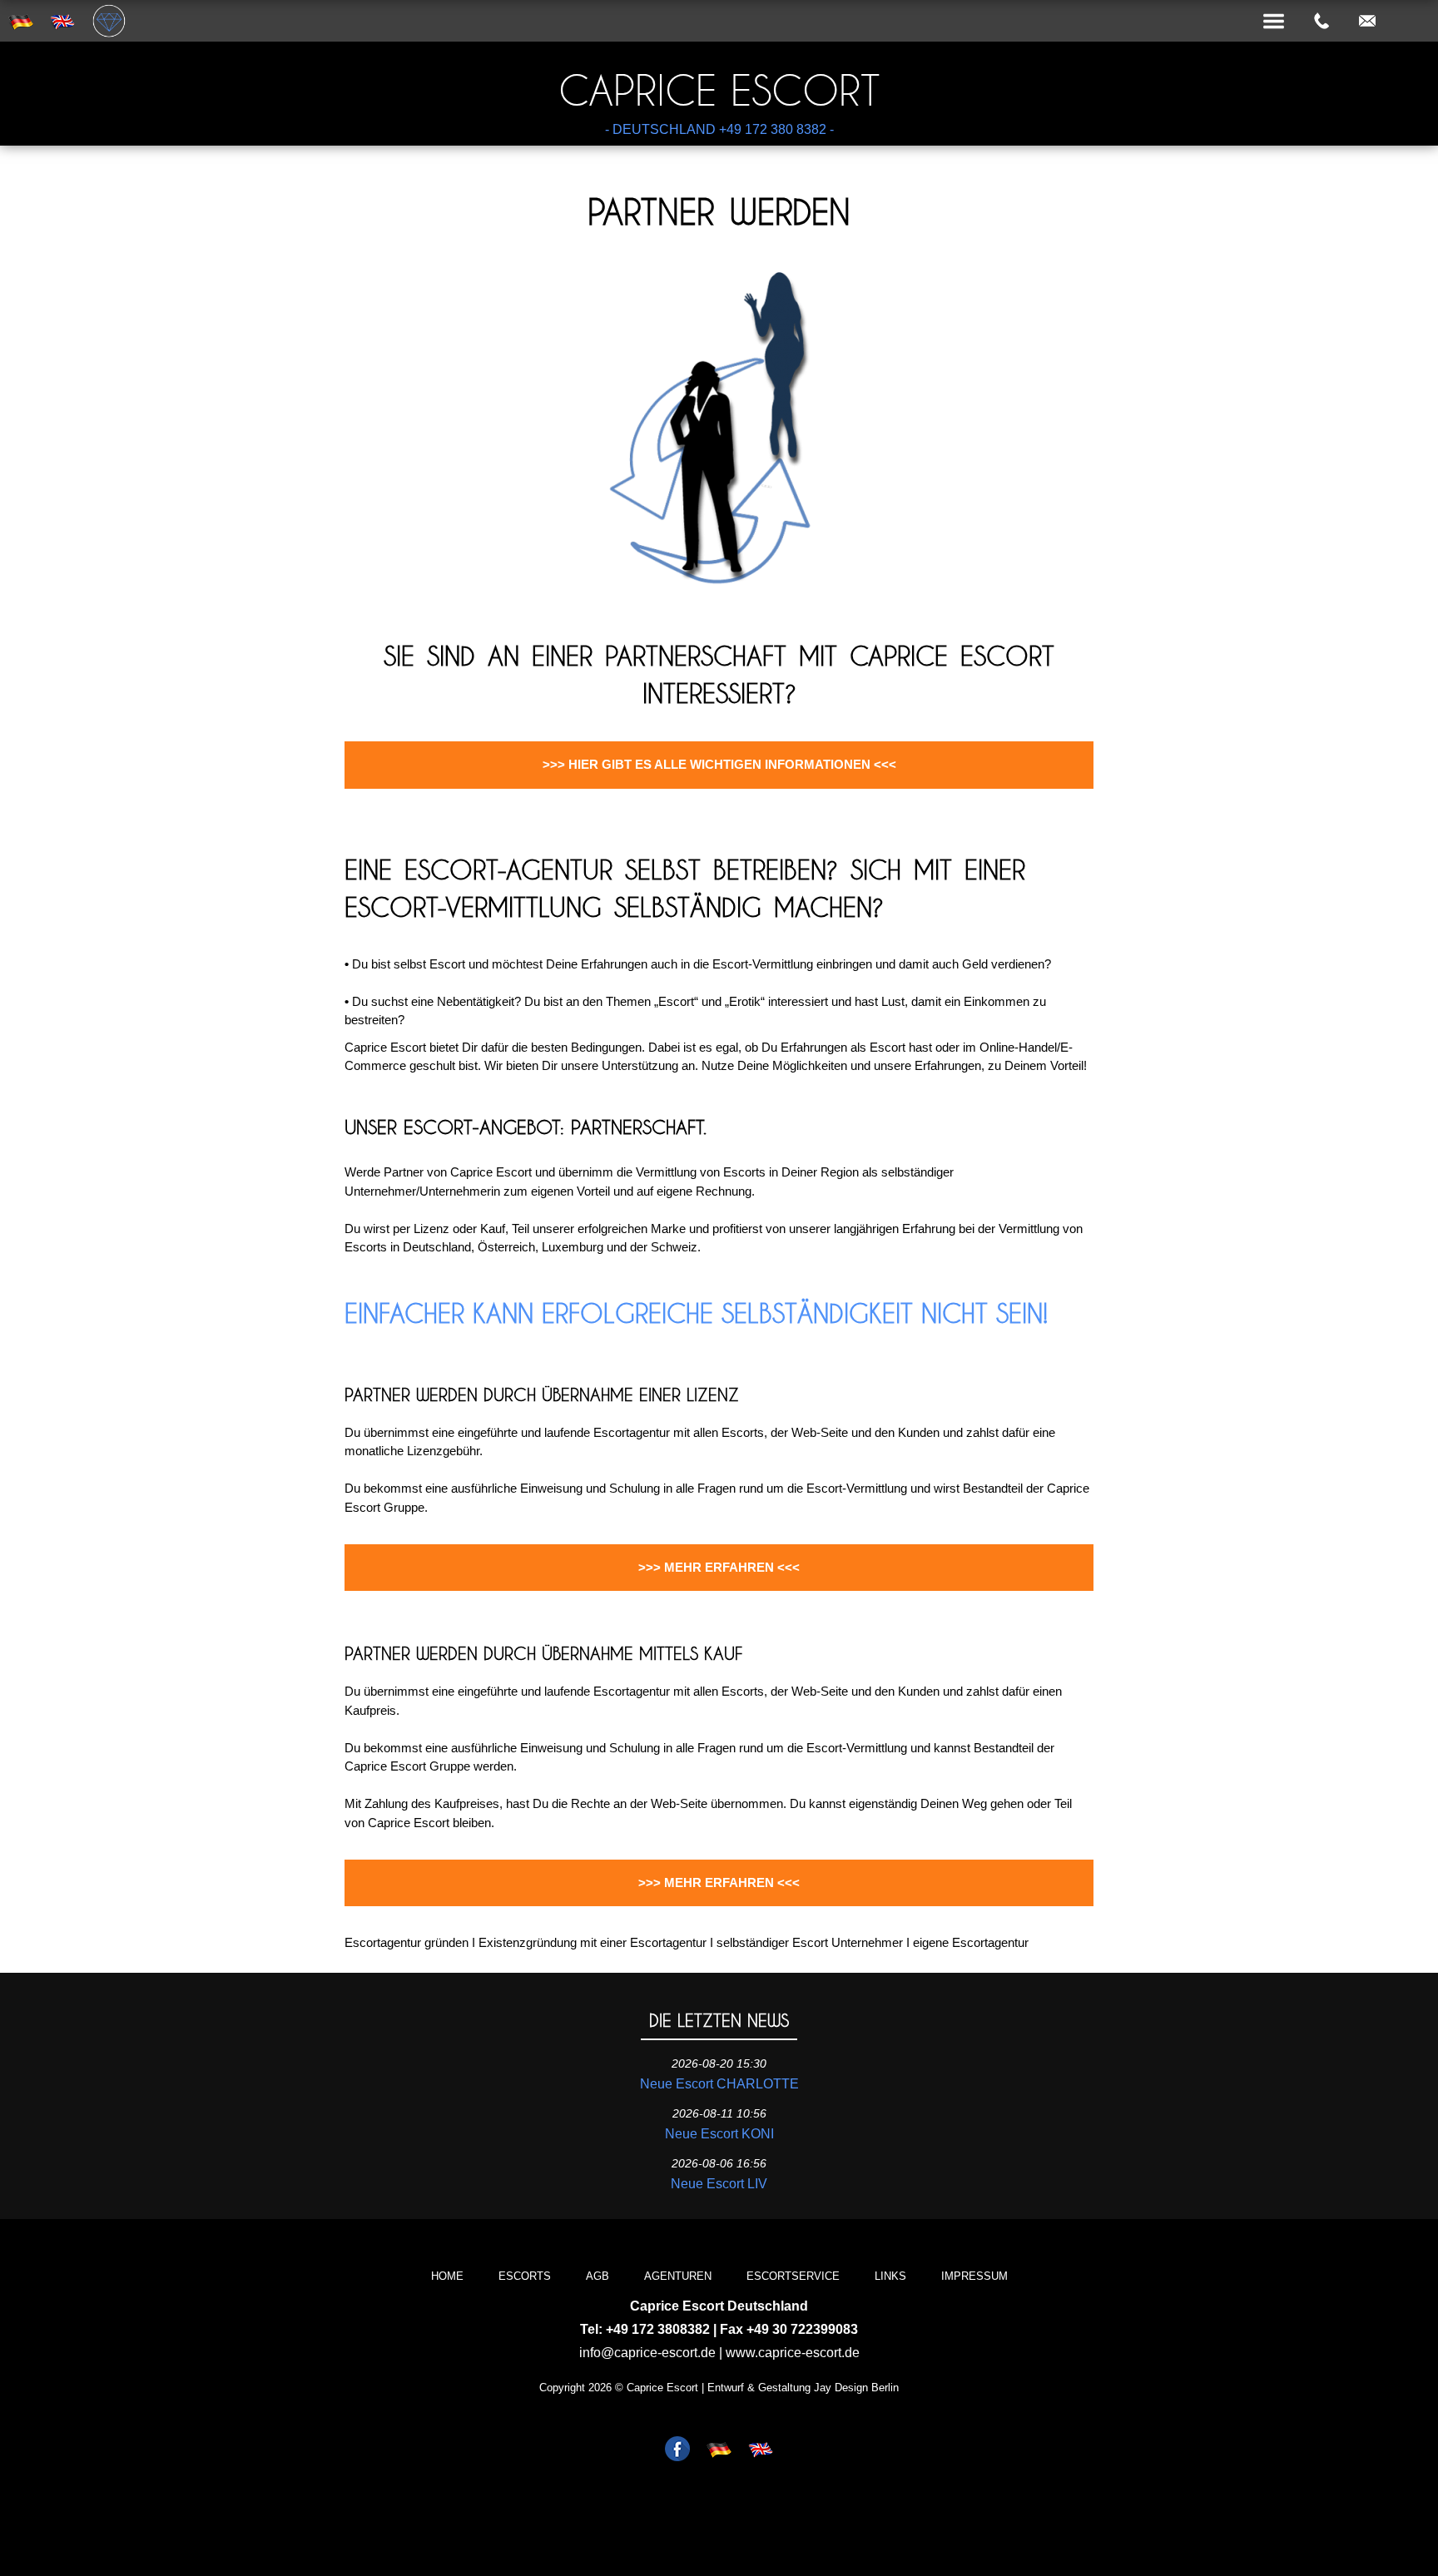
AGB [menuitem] (598, 2276)
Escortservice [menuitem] (793, 2276)
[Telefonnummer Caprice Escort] (1321, 22)
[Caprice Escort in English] (761, 2450)
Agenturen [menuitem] (678, 2276)
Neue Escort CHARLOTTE (719, 2084)
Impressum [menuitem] (974, 2276)
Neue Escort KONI (719, 2134)
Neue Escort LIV (719, 2184)
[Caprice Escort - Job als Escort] (677, 2450)
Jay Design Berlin (856, 2388)
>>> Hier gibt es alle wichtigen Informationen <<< (719, 764)
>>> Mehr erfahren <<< (719, 1567)
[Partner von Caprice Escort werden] (719, 602)
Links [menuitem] (890, 2276)
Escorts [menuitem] (525, 2276)
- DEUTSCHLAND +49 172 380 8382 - (719, 129)
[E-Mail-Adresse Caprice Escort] (1367, 22)
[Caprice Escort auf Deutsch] (719, 2450)
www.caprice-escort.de (793, 2353)
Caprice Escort (719, 90)
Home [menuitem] (447, 2276)
